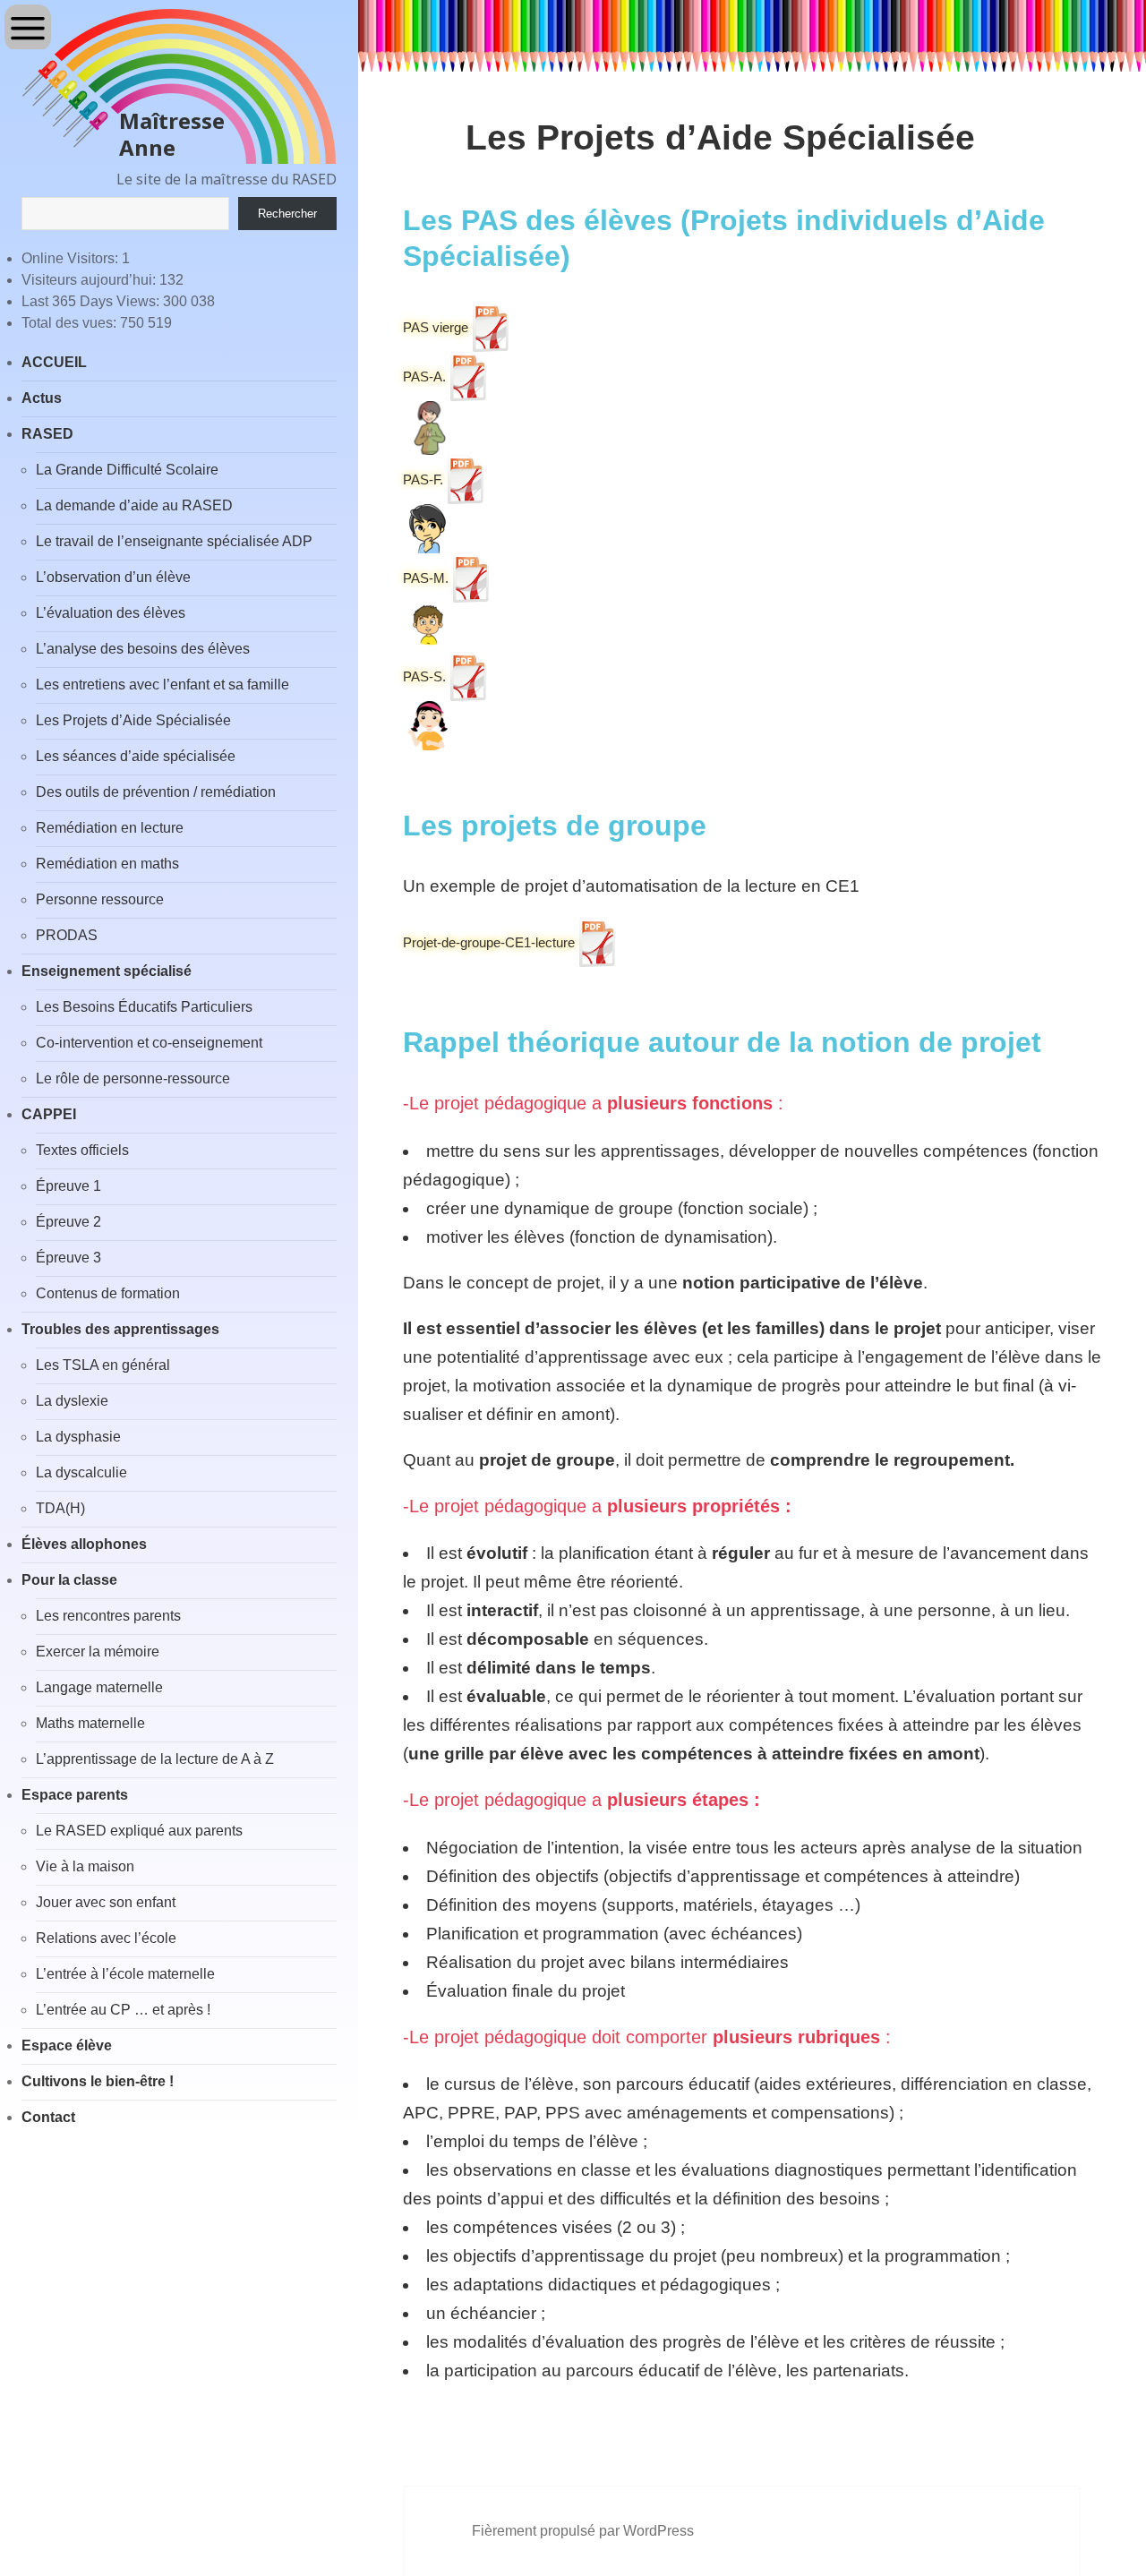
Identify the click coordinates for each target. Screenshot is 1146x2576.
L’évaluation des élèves (111, 613)
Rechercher (287, 214)
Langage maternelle (99, 1687)
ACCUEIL (54, 362)
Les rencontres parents (108, 1616)
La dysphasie (78, 1437)
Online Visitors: (72, 258)
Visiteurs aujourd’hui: (90, 280)
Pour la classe (69, 1580)
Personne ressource (100, 899)
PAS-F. (423, 479)
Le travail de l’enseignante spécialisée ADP (174, 541)
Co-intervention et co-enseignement (149, 1043)
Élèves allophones (84, 1544)
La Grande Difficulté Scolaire (127, 470)
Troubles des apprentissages (120, 1329)
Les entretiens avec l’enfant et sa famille (162, 685)
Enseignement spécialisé (107, 971)
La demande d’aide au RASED (134, 505)
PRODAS (67, 935)
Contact (48, 2117)
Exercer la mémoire (98, 1652)
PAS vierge (436, 327)
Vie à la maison (85, 1866)
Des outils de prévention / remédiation (156, 792)
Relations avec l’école (106, 1938)
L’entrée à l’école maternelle (125, 1974)
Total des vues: (71, 323)
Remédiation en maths (107, 864)
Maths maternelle (90, 1723)
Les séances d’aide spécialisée (136, 756)
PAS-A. (424, 377)
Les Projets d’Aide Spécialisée (133, 720)
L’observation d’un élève (113, 577)
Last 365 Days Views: (92, 301)
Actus (42, 398)
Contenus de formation (108, 1293)
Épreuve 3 (68, 1258)
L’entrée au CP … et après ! (123, 2010)
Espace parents (75, 1795)
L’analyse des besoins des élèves (143, 649)
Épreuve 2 (68, 1222)
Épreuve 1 (68, 1186)
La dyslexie (72, 1401)
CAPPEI (49, 1114)
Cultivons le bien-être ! (98, 2081)
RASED (47, 434)
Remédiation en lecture (110, 828)
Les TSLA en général (103, 1365)
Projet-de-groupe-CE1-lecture (489, 942)
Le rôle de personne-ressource (133, 1078)
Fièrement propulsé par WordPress (583, 2531)
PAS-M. (426, 578)
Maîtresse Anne (172, 134)
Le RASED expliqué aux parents (139, 1831)
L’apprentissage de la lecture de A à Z (155, 1759)
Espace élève (67, 2045)
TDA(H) (60, 1508)
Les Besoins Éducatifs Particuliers (144, 1007)
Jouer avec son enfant (106, 1902)
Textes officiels (82, 1150)
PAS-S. (424, 676)
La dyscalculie (81, 1472)
